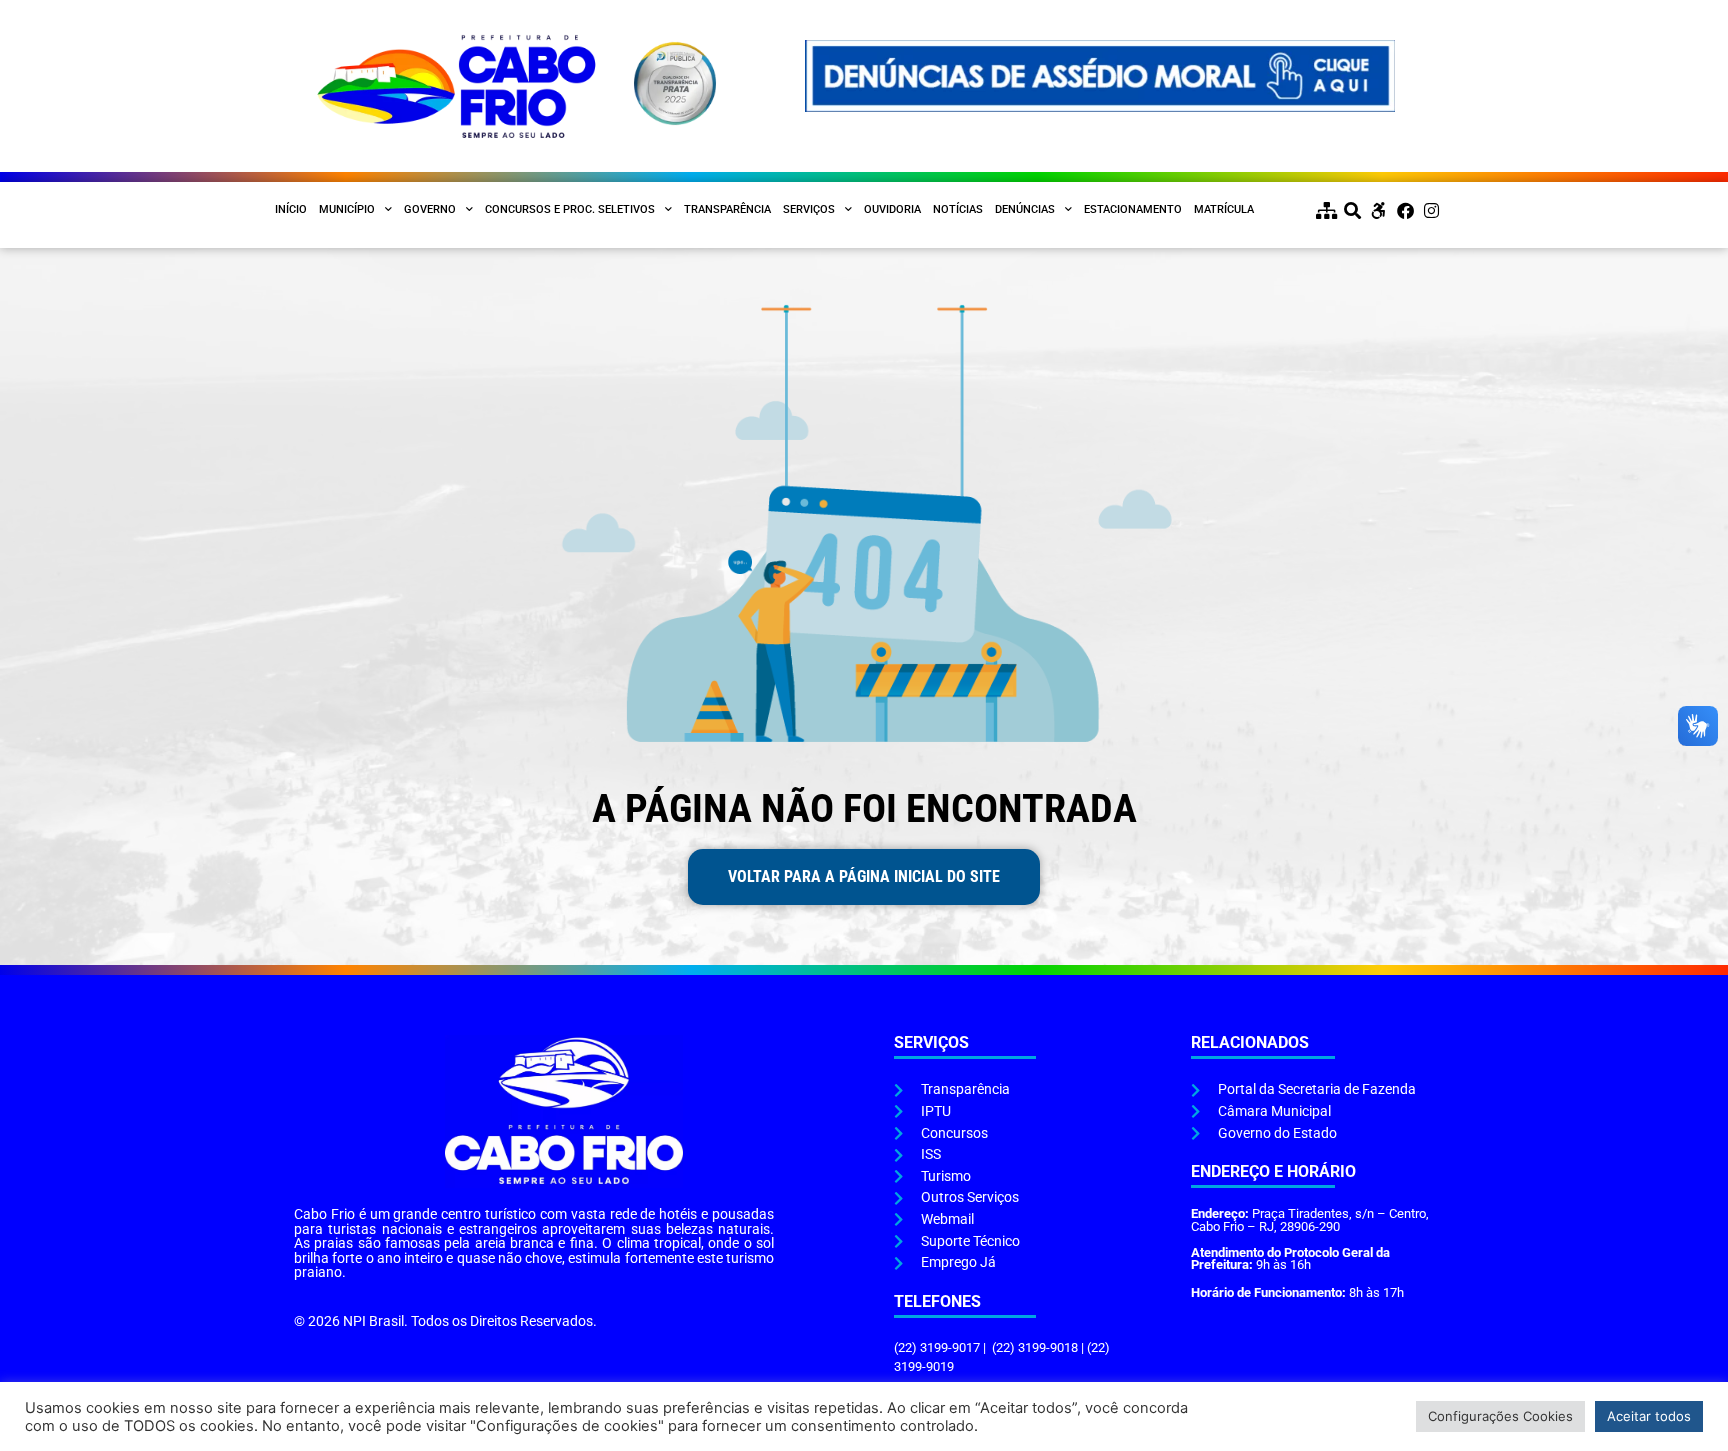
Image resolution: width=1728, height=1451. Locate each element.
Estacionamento (1133, 209)
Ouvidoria (892, 209)
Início (291, 209)
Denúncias (1025, 209)
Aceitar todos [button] (1649, 1416)
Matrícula (1224, 209)
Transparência (727, 209)
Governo (430, 209)
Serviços (809, 209)
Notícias (958, 209)
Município (347, 209)
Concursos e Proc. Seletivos (570, 209)
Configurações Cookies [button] (1500, 1416)
